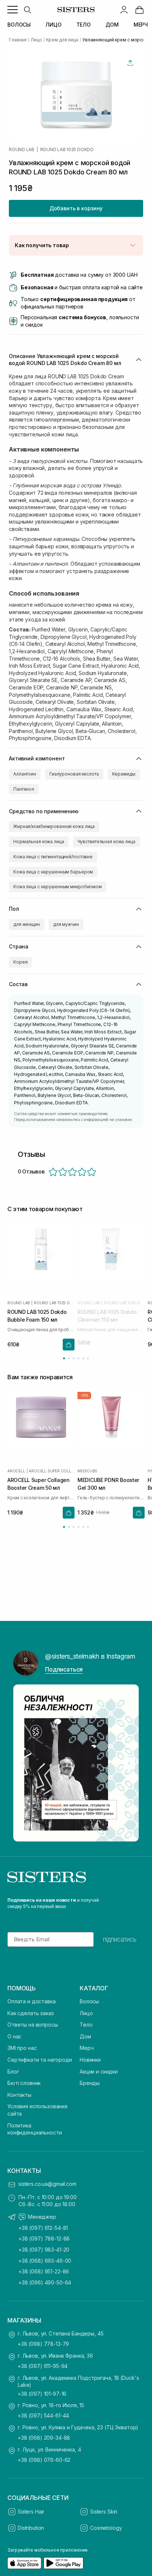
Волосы (89, 2001)
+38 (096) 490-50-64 (45, 2282)
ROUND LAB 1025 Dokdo (67, 150)
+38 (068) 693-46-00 (45, 2261)
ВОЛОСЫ (19, 25)
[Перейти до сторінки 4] (78, 1358)
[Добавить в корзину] (69, 1344)
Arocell (16, 1471)
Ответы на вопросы (33, 2025)
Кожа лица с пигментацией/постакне (53, 857)
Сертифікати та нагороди (40, 2060)
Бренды (90, 2083)
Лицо (86, 2013)
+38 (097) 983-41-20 (44, 2250)
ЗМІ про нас (22, 2048)
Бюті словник (24, 2083)
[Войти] (124, 10)
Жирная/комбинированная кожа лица (54, 826)
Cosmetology (106, 2528)
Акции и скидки (99, 2071)
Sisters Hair (31, 2512)
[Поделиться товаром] (130, 63)
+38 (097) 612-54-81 (43, 2228)
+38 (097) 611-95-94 (43, 2366)
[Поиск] (27, 10)
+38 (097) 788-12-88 (44, 2238)
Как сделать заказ (31, 2013)
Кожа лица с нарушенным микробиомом (58, 887)
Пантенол (24, 789)
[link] (139, 10)
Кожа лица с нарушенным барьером (53, 872)
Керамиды (124, 774)
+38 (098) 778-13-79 (43, 2344)
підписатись (120, 1939)
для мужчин (66, 924)
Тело (86, 2025)
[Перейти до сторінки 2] (69, 1358)
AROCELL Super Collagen (52, 1471)
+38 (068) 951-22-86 (44, 2271)
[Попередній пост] (23, 1763)
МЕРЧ (141, 25)
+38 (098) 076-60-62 (44, 2460)
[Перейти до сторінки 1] (64, 1358)
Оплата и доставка (32, 2001)
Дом (85, 2036)
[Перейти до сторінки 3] (74, 1358)
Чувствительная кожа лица (106, 841)
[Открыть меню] (13, 10)
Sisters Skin (104, 2512)
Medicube (87, 1471)
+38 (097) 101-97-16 (42, 2394)
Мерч (87, 2048)
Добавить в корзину (76, 208)
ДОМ (112, 25)
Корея (20, 962)
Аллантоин (25, 774)
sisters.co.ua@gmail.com (47, 2184)
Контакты (19, 2095)
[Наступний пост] (129, 1763)
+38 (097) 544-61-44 (43, 2415)
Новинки (90, 2060)
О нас (14, 2036)
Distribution (31, 2528)
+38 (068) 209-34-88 (44, 2438)
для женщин (27, 924)
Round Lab (22, 150)
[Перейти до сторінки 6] (88, 1358)
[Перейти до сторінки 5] (83, 1358)
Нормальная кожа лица (39, 841)
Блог (13, 2071)
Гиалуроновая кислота (74, 774)
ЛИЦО (53, 25)
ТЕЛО (84, 25)
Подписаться (64, 1669)
